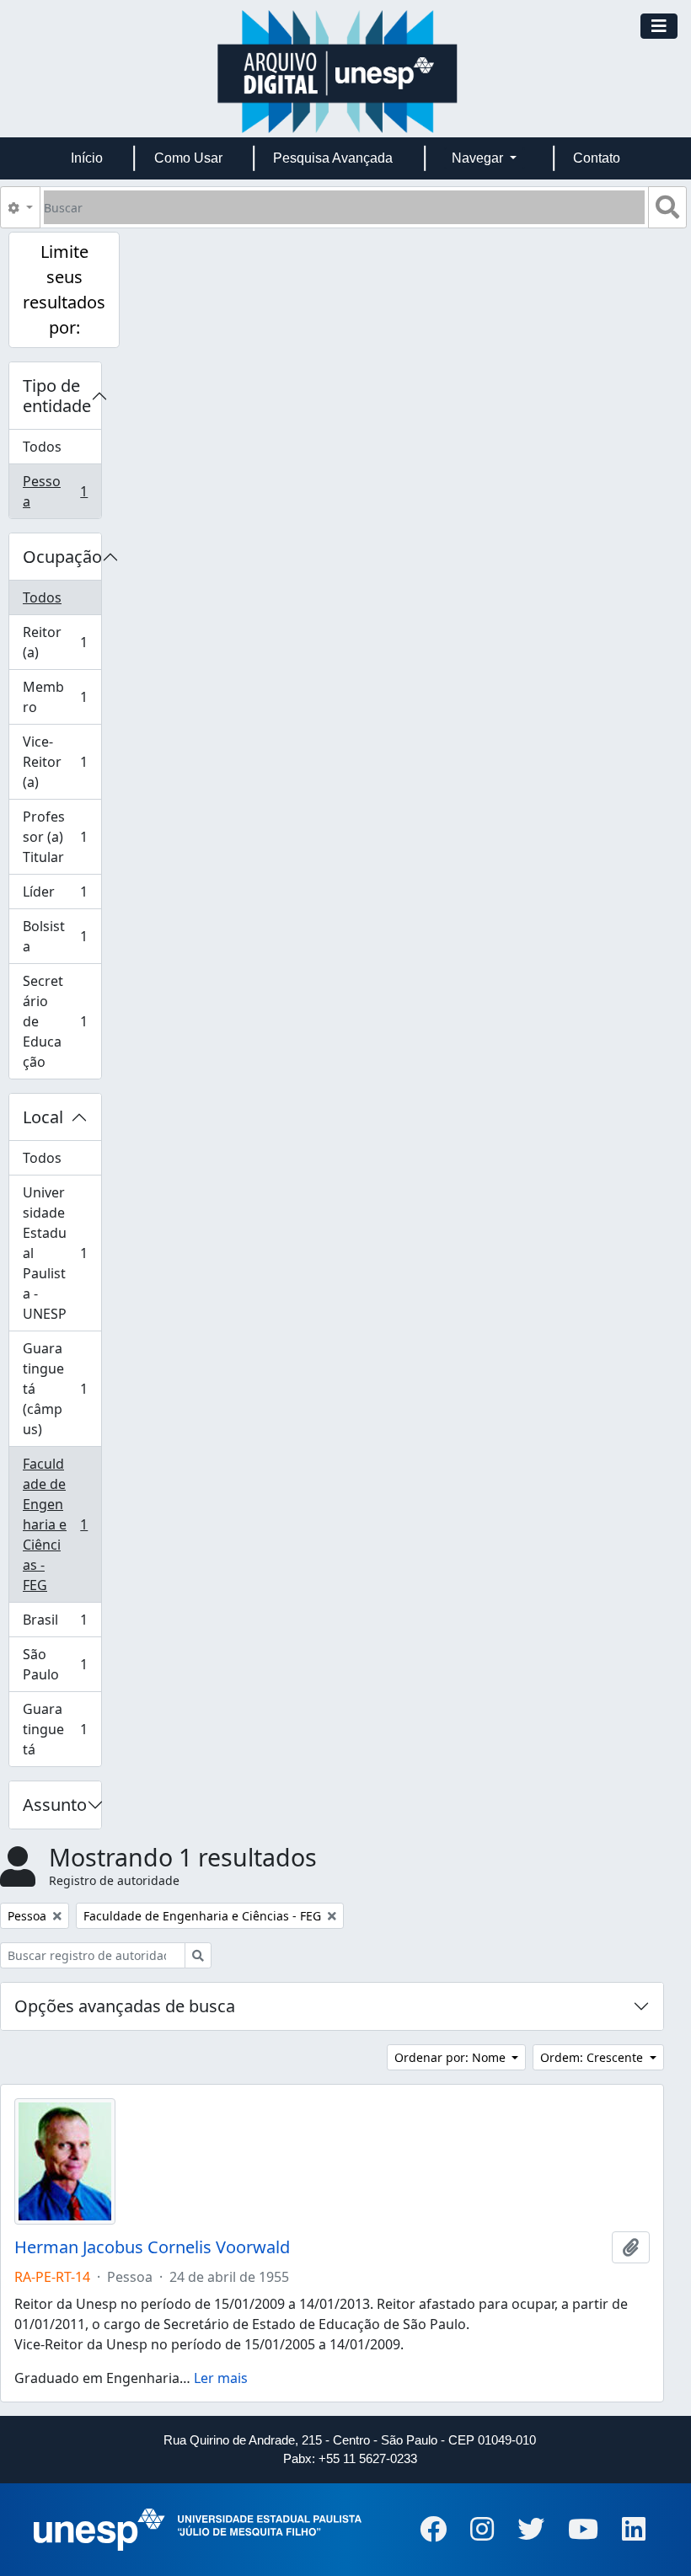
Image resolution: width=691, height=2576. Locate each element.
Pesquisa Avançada (333, 158)
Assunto (55, 1805)
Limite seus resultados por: (64, 289)
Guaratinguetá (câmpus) (62, 1389)
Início (87, 158)
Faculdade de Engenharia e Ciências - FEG (62, 1524)
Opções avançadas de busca (125, 2006)
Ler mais (221, 2378)
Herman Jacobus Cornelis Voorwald (152, 2247)
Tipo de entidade (57, 396)
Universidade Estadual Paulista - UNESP (62, 1253)
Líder (62, 896)
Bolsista (62, 936)
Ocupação (62, 557)
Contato (597, 158)
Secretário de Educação (62, 1021)
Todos (42, 447)
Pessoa (62, 491)
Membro (62, 697)
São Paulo (62, 1664)
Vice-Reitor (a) (62, 762)
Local (43, 1117)
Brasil (62, 1624)
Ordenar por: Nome (452, 2057)
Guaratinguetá (62, 1729)
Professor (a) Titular (62, 837)
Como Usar (188, 158)
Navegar (479, 158)
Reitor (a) (62, 642)
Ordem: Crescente (593, 2057)
